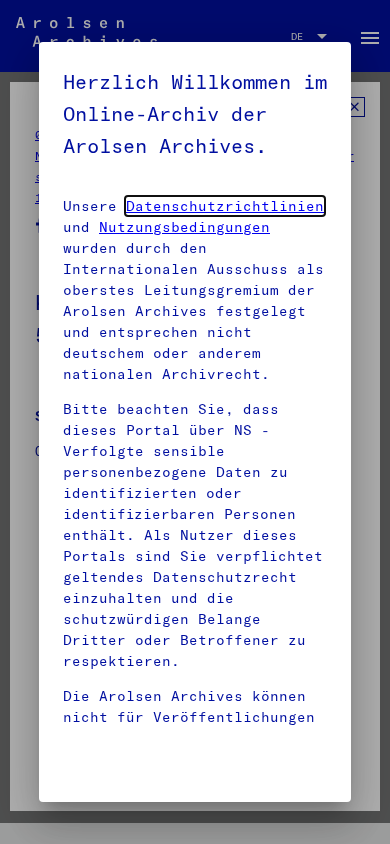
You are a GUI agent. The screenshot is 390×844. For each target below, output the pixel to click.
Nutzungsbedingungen (184, 227)
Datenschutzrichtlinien (225, 206)
